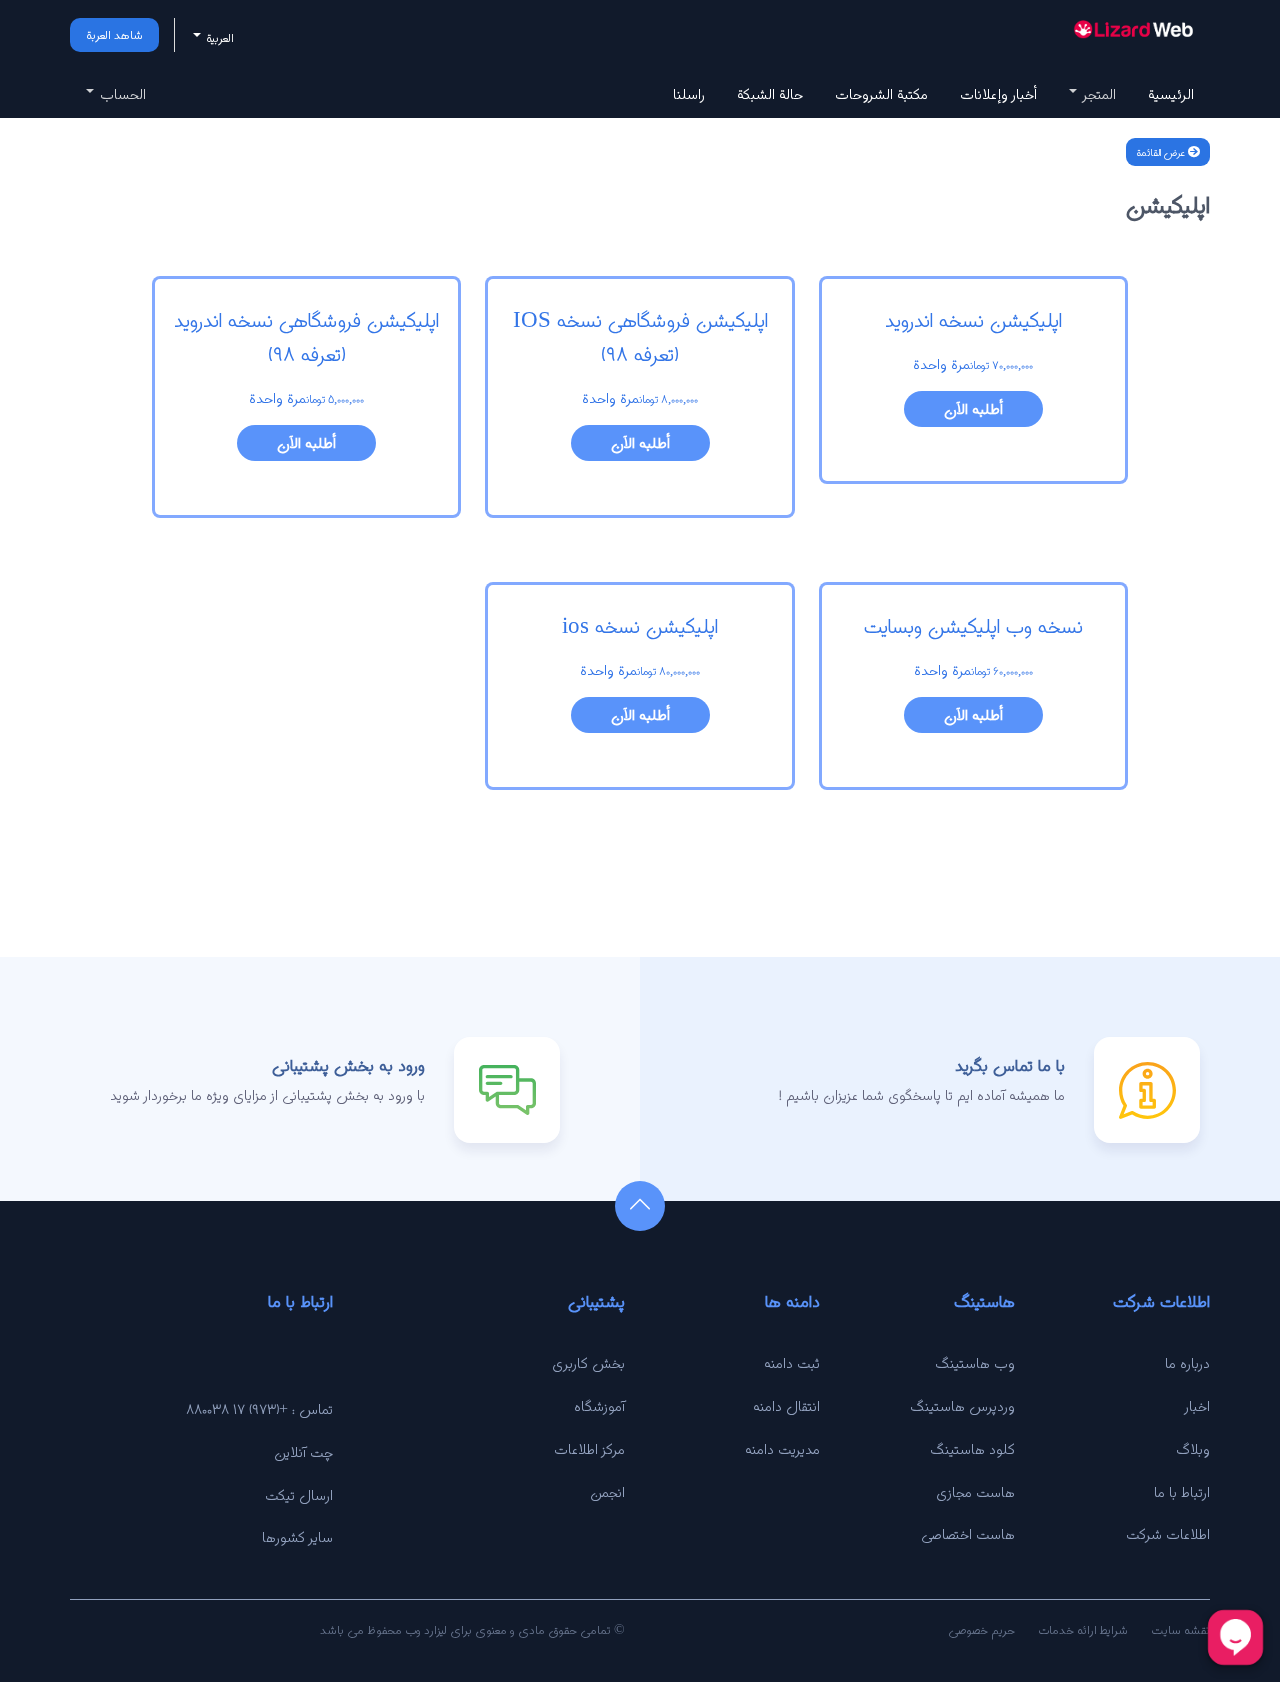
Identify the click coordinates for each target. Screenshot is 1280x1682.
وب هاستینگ (975, 1363)
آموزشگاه (599, 1406)
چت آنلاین (303, 1452)
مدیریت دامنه (782, 1449)
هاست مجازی (975, 1492)
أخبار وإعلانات (998, 94)
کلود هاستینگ (972, 1449)
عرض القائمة (1162, 152)
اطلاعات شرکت (1168, 1534)
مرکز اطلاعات (589, 1449)
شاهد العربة (114, 34)
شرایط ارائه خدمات (1083, 1629)
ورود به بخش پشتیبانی (348, 1065)
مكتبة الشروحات (881, 94)
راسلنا (689, 94)
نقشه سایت (1180, 1629)
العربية (218, 37)
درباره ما (1187, 1363)
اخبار (1197, 1406)
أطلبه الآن (973, 409)
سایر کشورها (297, 1537)
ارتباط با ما (1182, 1492)
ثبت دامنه (792, 1363)
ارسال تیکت (299, 1495)
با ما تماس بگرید (1010, 1065)
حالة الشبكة (770, 94)
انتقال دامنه (786, 1406)
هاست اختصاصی (968, 1534)
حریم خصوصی (981, 1629)
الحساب (121, 94)
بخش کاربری (588, 1363)
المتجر (1097, 94)
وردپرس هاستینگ (962, 1406)
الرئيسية (1171, 94)
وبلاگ (1193, 1449)
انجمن (607, 1492)
